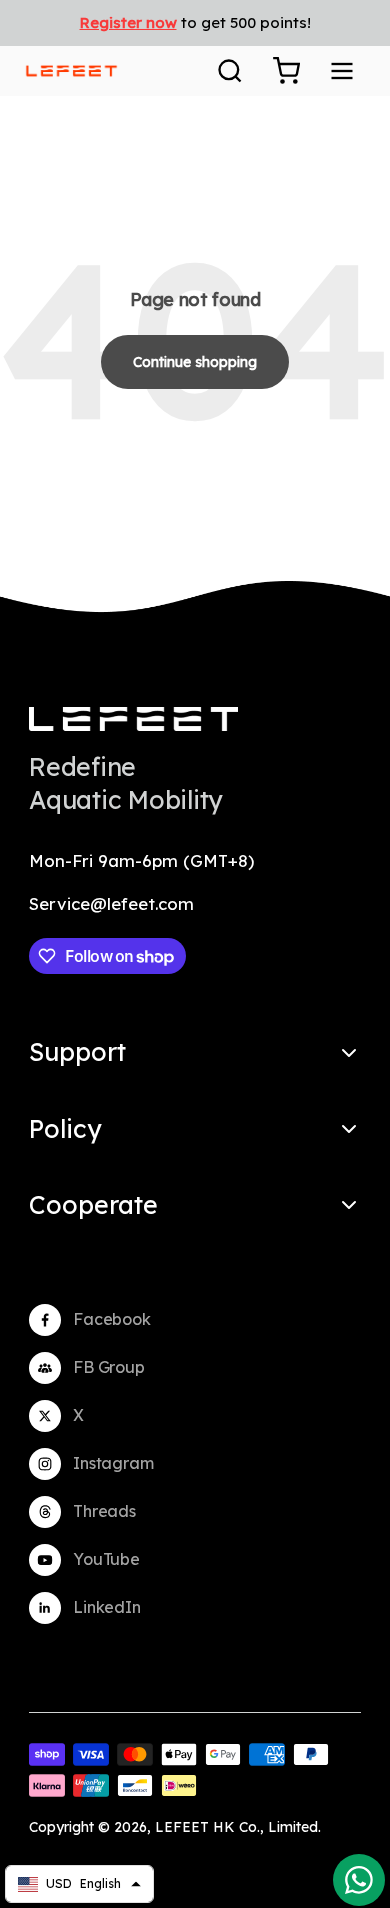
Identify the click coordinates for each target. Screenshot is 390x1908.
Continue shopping (195, 362)
